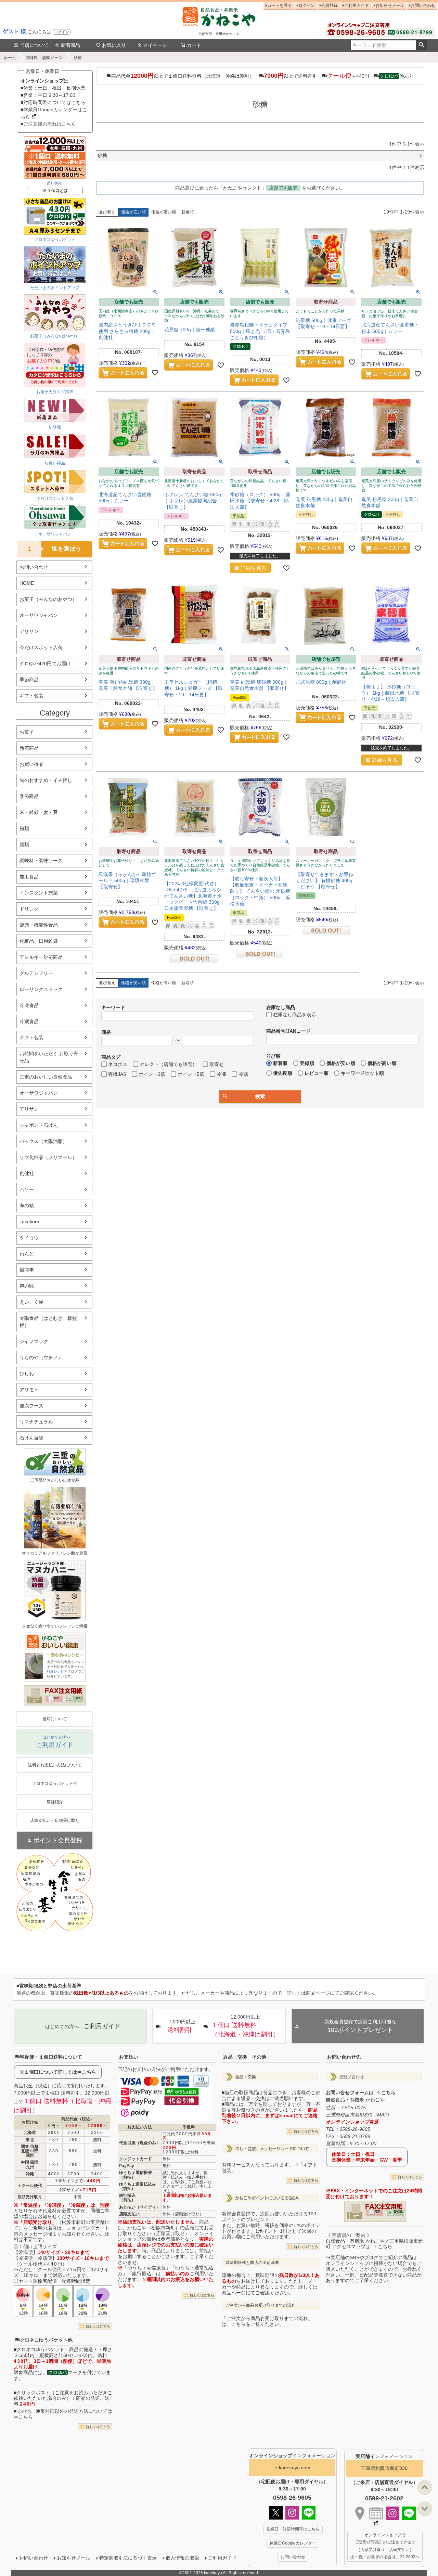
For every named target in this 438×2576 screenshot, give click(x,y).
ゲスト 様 (14, 31)
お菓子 (27, 732)
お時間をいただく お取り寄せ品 (49, 1057)
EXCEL (78, 1698)
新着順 (188, 212)
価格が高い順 (164, 212)
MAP (382, 2115)
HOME (27, 583)
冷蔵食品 (29, 1021)
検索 (421, 45)
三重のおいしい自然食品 (46, 1077)
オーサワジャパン (39, 615)
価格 (106, 1032)
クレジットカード (136, 2159)
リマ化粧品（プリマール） (48, 1157)
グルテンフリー (36, 973)
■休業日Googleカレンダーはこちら (54, 113)
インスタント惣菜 (39, 893)
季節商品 (29, 680)
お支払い (129, 2057)
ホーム (10, 58)
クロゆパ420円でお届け (45, 664)
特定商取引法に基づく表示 (128, 2558)
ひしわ (27, 1374)
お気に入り (114, 45)
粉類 (24, 828)
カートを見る (280, 5)
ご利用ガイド (357, 5)
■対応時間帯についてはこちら (53, 102)
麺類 (24, 845)
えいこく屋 (31, 1302)
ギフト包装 (31, 696)
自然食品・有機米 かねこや (355, 2100)
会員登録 (330, 5)
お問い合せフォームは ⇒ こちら (361, 2092)
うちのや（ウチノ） (41, 1357)
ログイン (62, 32)
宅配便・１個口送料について (51, 2057)
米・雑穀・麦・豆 (39, 812)
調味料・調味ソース (44, 58)
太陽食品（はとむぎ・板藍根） (48, 1322)
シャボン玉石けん (39, 1125)
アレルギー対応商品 (41, 957)
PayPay (127, 2166)
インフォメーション (292, 2456)
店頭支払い (129, 2214)
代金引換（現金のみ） (140, 2143)
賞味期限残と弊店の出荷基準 (252, 2263)
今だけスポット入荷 (41, 647)
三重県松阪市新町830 (384, 2468)
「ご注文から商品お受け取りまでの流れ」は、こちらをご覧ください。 (267, 2321)
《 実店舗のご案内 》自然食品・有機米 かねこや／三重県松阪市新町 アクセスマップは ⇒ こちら (374, 2241)
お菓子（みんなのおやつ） (48, 599)
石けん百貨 (31, 1438)
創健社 (27, 1173)
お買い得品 (31, 764)
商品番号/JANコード (288, 1031)
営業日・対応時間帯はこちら (293, 2529)
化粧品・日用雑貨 (39, 941)
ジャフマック (34, 1341)
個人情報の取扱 (182, 2558)
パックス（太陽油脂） (43, 1141)
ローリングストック (41, 989)
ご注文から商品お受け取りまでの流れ (260, 2305)
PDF (57, 1698)
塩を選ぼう (55, 549)
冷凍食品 (29, 1005)
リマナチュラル (36, 1422)
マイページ (155, 45)
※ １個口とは (55, 191)
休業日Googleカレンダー (293, 2543)
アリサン (29, 631)
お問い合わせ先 (344, 2057)
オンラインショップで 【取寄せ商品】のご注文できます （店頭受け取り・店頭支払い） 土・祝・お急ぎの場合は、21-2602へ (385, 2546)
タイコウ (29, 1238)
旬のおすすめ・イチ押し (46, 780)
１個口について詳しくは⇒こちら (60, 2072)
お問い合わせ (423, 5)
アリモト (29, 1390)
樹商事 (27, 1270)
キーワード (113, 1007)
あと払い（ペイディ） (140, 2207)
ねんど (27, 1254)
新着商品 (70, 45)
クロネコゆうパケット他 (46, 2340)
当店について (34, 45)
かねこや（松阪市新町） (154, 2228)
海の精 (27, 1206)
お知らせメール (390, 5)
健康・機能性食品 (39, 925)
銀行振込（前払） (127, 2198)
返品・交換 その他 (245, 2057)
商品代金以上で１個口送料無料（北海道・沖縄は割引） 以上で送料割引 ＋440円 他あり (262, 76)
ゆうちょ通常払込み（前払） (138, 2186)
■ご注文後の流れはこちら (48, 124)
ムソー (27, 1189)
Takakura (29, 1222)
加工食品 (29, 877)
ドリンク (29, 909)
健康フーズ (31, 1406)
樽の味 (27, 1286)
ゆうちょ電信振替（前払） (136, 2175)
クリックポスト (33, 2393)
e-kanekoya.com (292, 2468)
